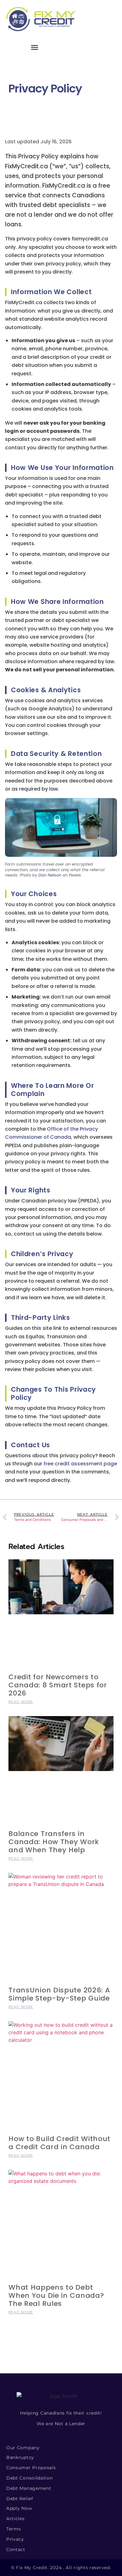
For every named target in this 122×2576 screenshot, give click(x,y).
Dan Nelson (50, 875)
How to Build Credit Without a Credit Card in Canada (59, 2143)
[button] (35, 47)
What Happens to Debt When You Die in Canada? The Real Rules (56, 2295)
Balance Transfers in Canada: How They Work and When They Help (54, 1842)
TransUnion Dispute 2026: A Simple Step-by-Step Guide (59, 1994)
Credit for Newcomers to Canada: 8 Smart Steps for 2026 (58, 1685)
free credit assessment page (80, 1464)
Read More (21, 1702)
